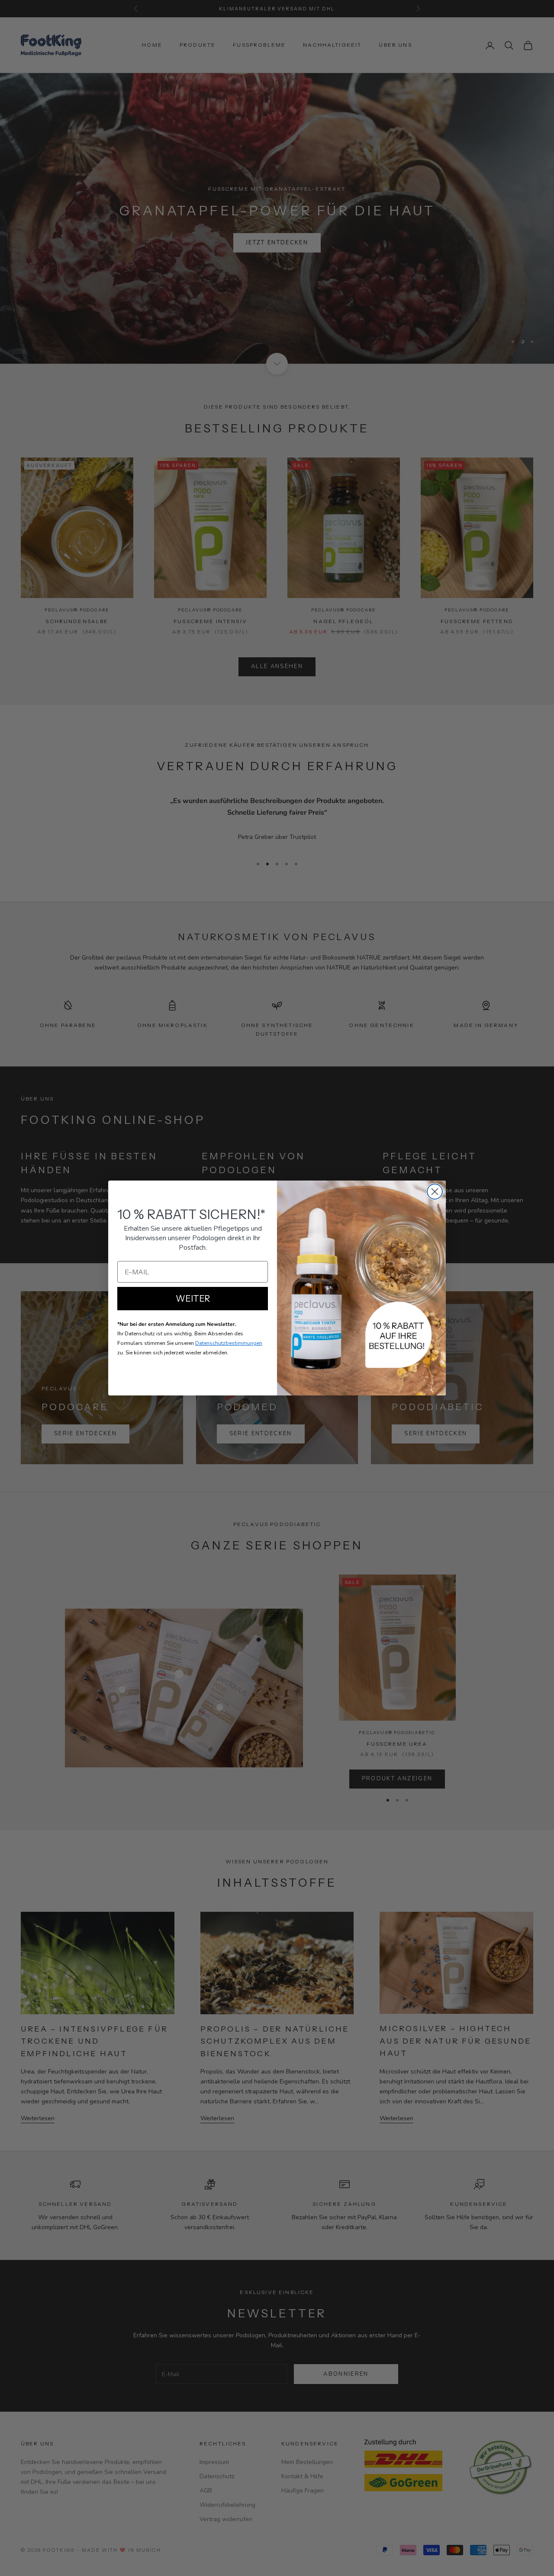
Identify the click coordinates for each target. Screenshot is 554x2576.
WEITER (193, 1299)
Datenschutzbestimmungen (229, 1343)
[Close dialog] (435, 1192)
